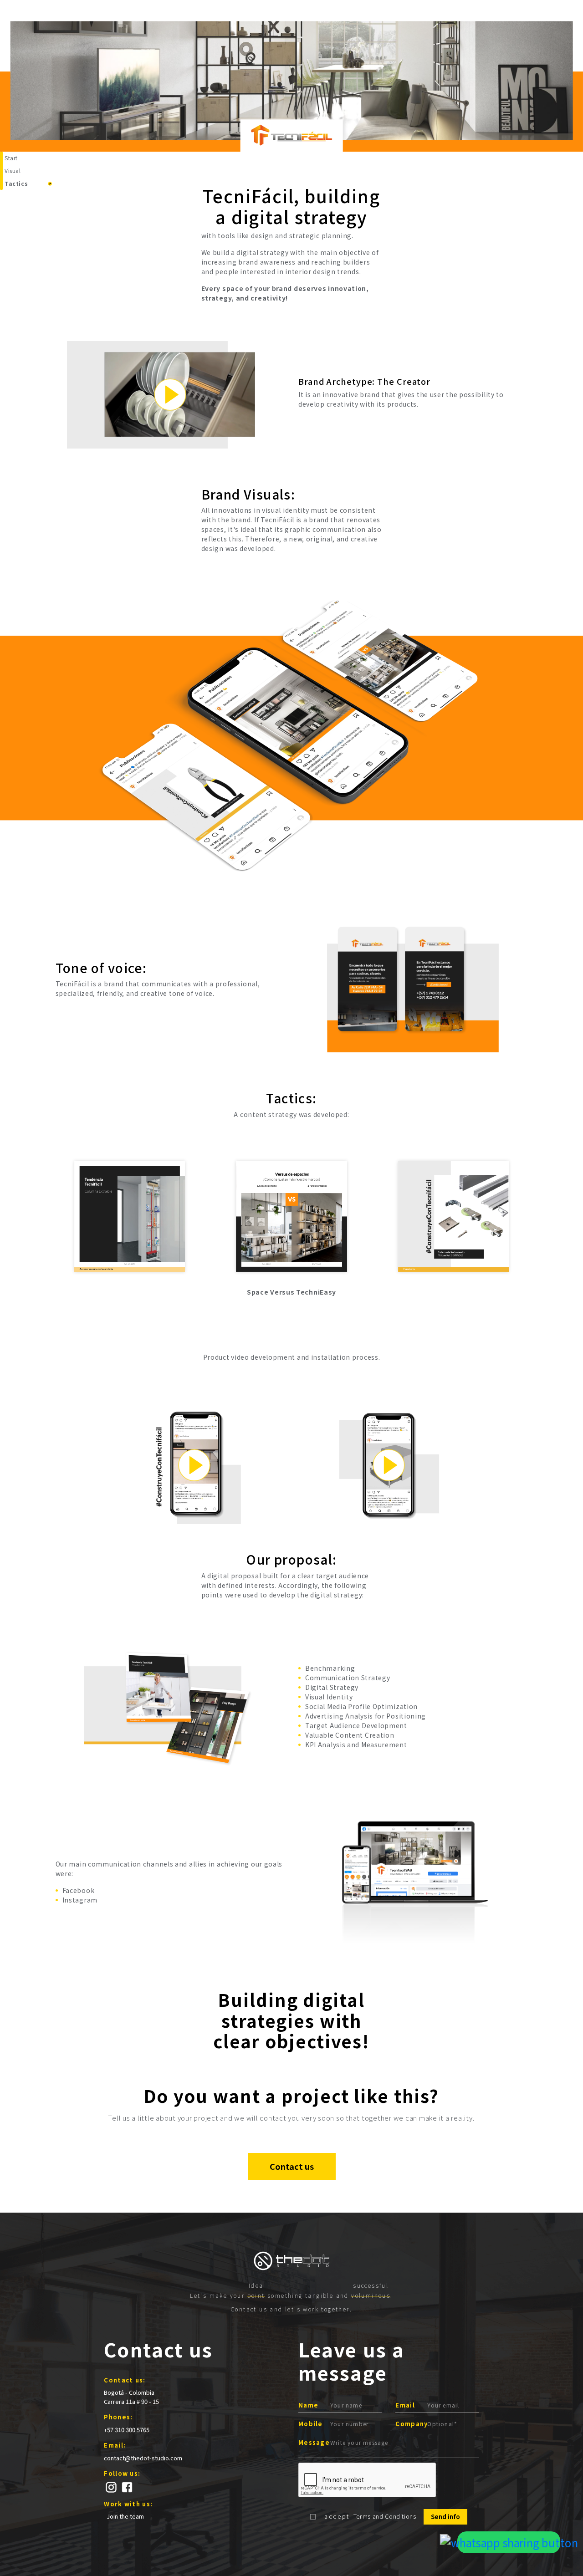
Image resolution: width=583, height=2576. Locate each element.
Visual (13, 171)
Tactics (16, 183)
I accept (335, 2516)
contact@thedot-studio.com (143, 2458)
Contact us (292, 2166)
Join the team (125, 2516)
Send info (445, 2517)
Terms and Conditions (385, 2516)
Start (11, 158)
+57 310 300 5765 (127, 2430)
